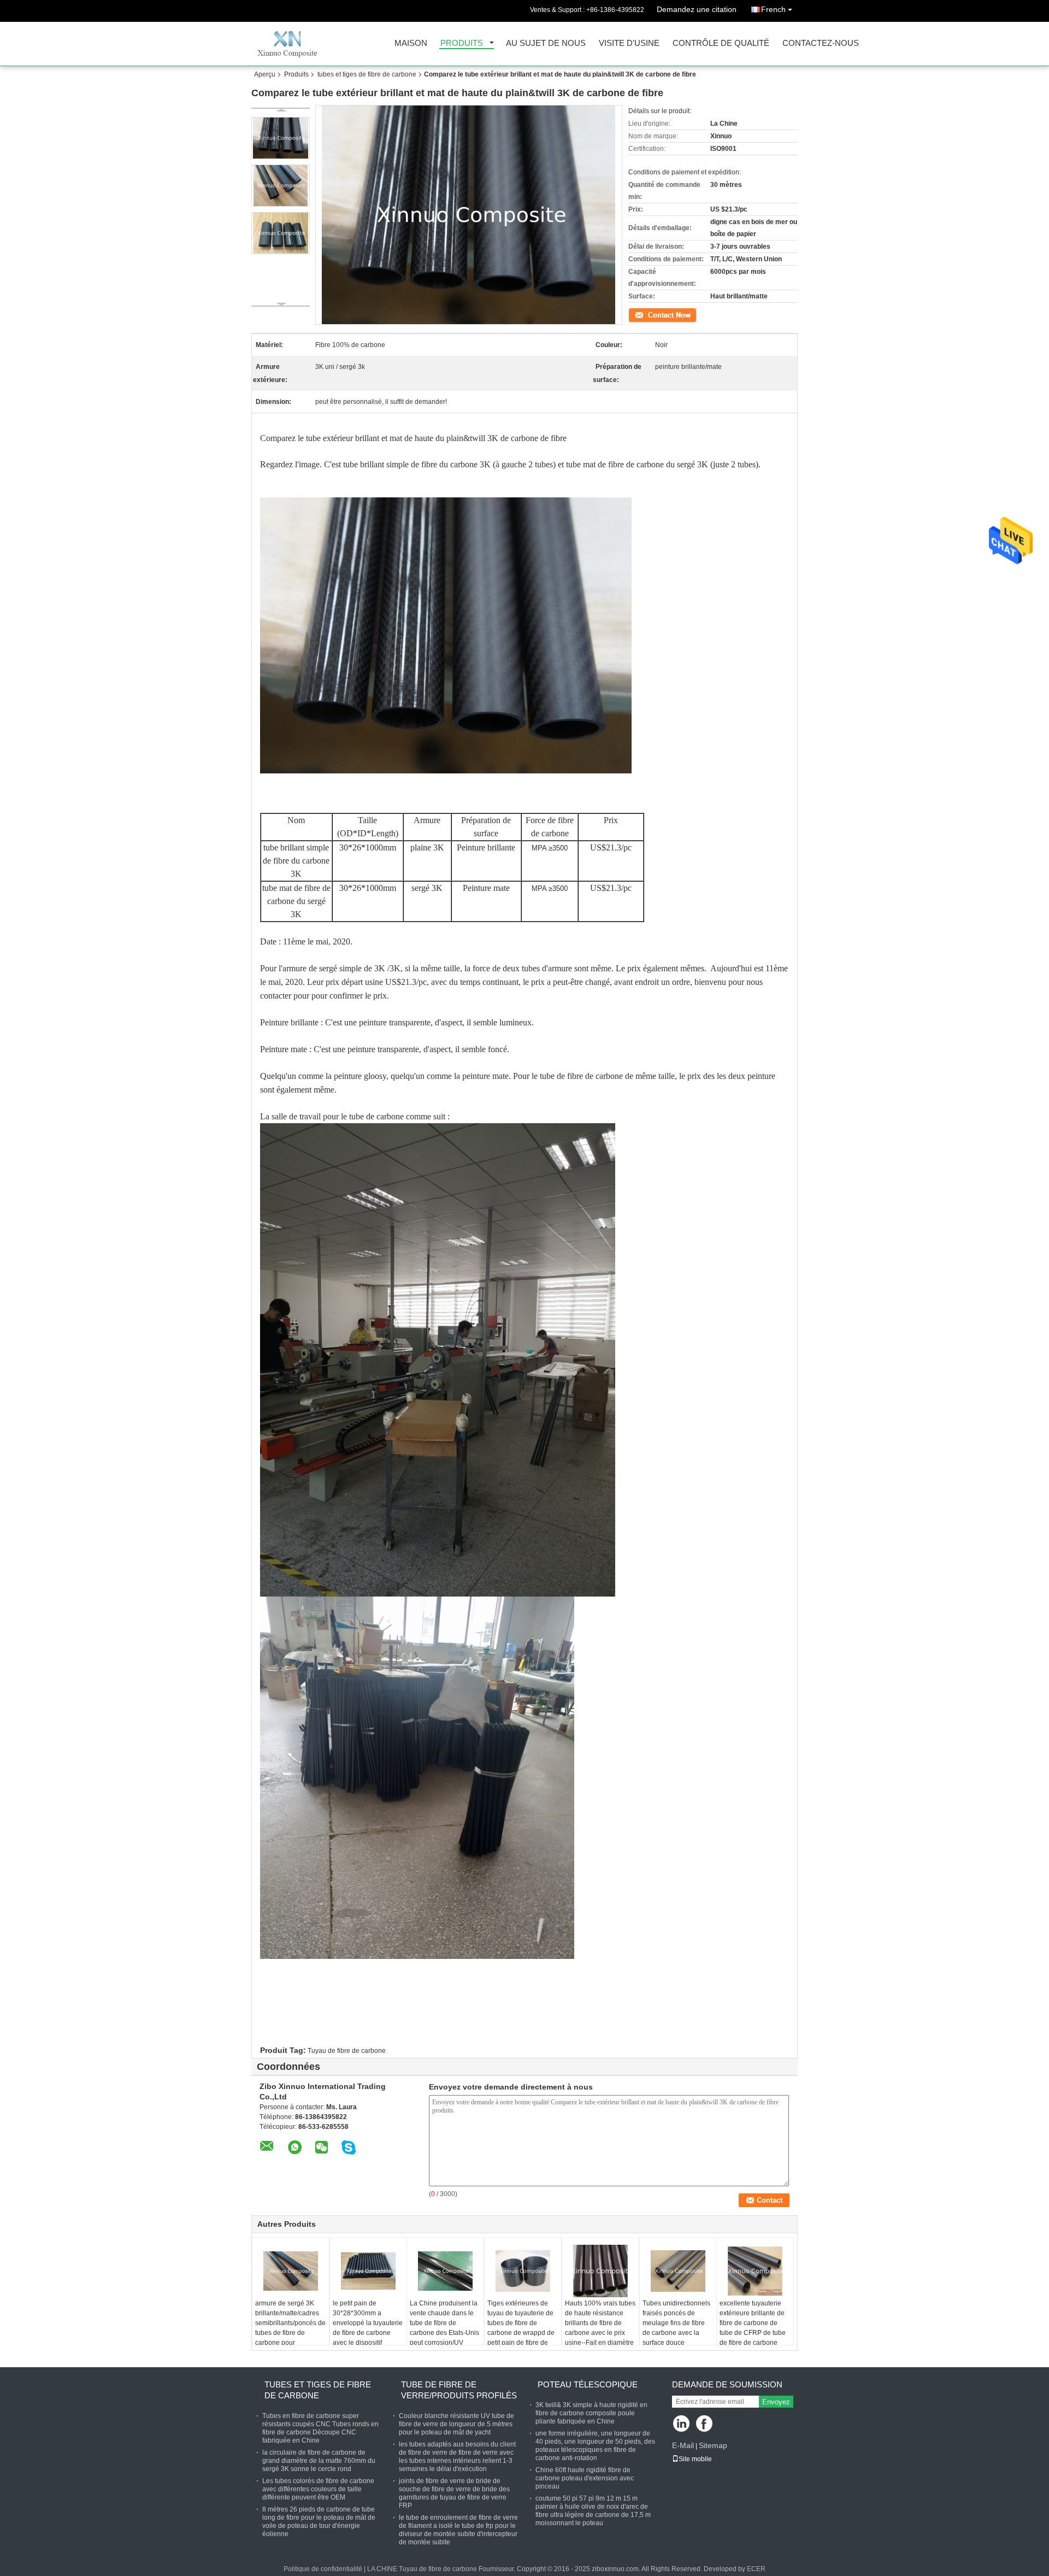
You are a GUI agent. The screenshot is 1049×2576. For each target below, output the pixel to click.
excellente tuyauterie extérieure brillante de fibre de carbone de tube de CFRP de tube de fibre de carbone (753, 2323)
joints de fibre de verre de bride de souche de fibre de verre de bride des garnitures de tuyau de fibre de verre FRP (454, 2493)
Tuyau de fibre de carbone (347, 2051)
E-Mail (683, 2445)
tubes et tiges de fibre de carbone (367, 74)
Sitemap (713, 2445)
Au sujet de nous (546, 43)
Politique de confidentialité (323, 2569)
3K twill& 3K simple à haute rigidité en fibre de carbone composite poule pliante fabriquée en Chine (591, 2413)
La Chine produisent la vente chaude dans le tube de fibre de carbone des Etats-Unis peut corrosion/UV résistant (444, 2328)
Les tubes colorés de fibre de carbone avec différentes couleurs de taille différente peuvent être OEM (318, 2489)
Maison (411, 43)
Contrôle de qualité (721, 43)
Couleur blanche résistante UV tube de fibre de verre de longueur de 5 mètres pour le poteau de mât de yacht (456, 2424)
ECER (756, 2569)
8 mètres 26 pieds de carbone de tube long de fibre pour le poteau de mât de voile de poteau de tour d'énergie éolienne (319, 2522)
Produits (462, 43)
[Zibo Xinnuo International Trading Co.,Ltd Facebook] (705, 2424)
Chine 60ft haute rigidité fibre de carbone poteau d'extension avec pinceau (585, 2478)
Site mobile (695, 2459)
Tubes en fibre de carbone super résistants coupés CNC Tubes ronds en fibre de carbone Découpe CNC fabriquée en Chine (320, 2428)
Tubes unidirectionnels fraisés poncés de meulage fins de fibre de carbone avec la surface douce (676, 2323)
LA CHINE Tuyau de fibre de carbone (422, 2569)
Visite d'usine (629, 43)
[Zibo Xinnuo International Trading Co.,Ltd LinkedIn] (682, 2424)
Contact (640, 314)
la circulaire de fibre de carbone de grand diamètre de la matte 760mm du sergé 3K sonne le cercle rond (319, 2461)
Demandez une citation (697, 9)
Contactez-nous (821, 43)
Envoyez (776, 2402)
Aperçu (265, 74)
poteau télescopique (588, 2384)
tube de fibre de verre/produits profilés (459, 2390)
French (773, 9)
